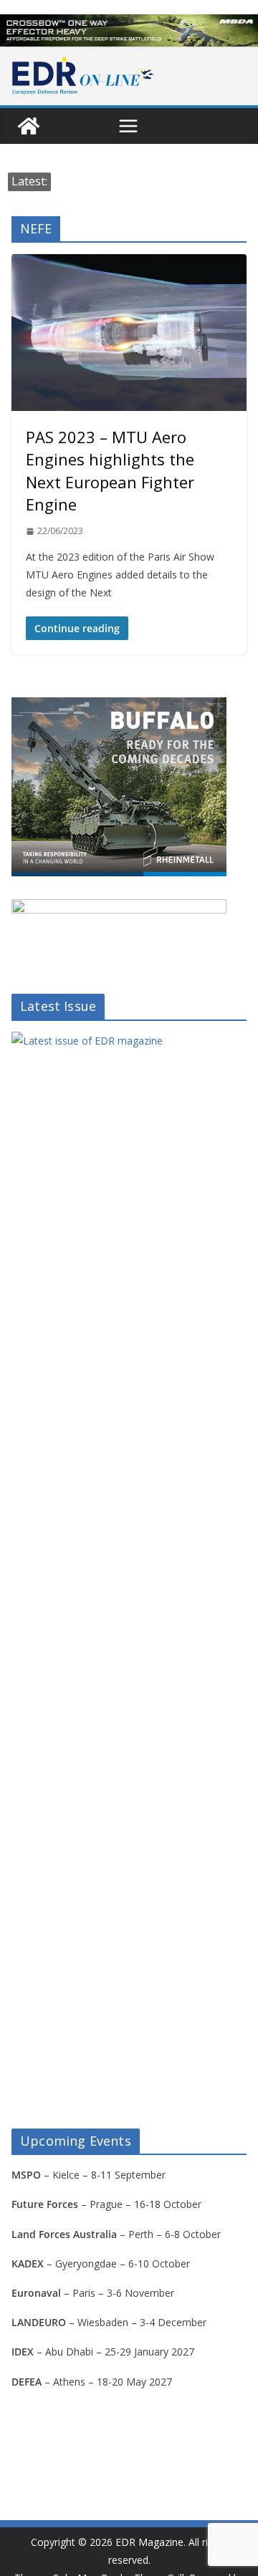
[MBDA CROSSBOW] (129, 30)
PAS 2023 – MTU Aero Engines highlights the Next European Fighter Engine (110, 470)
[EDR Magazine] (29, 126)
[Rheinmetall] (119, 706)
